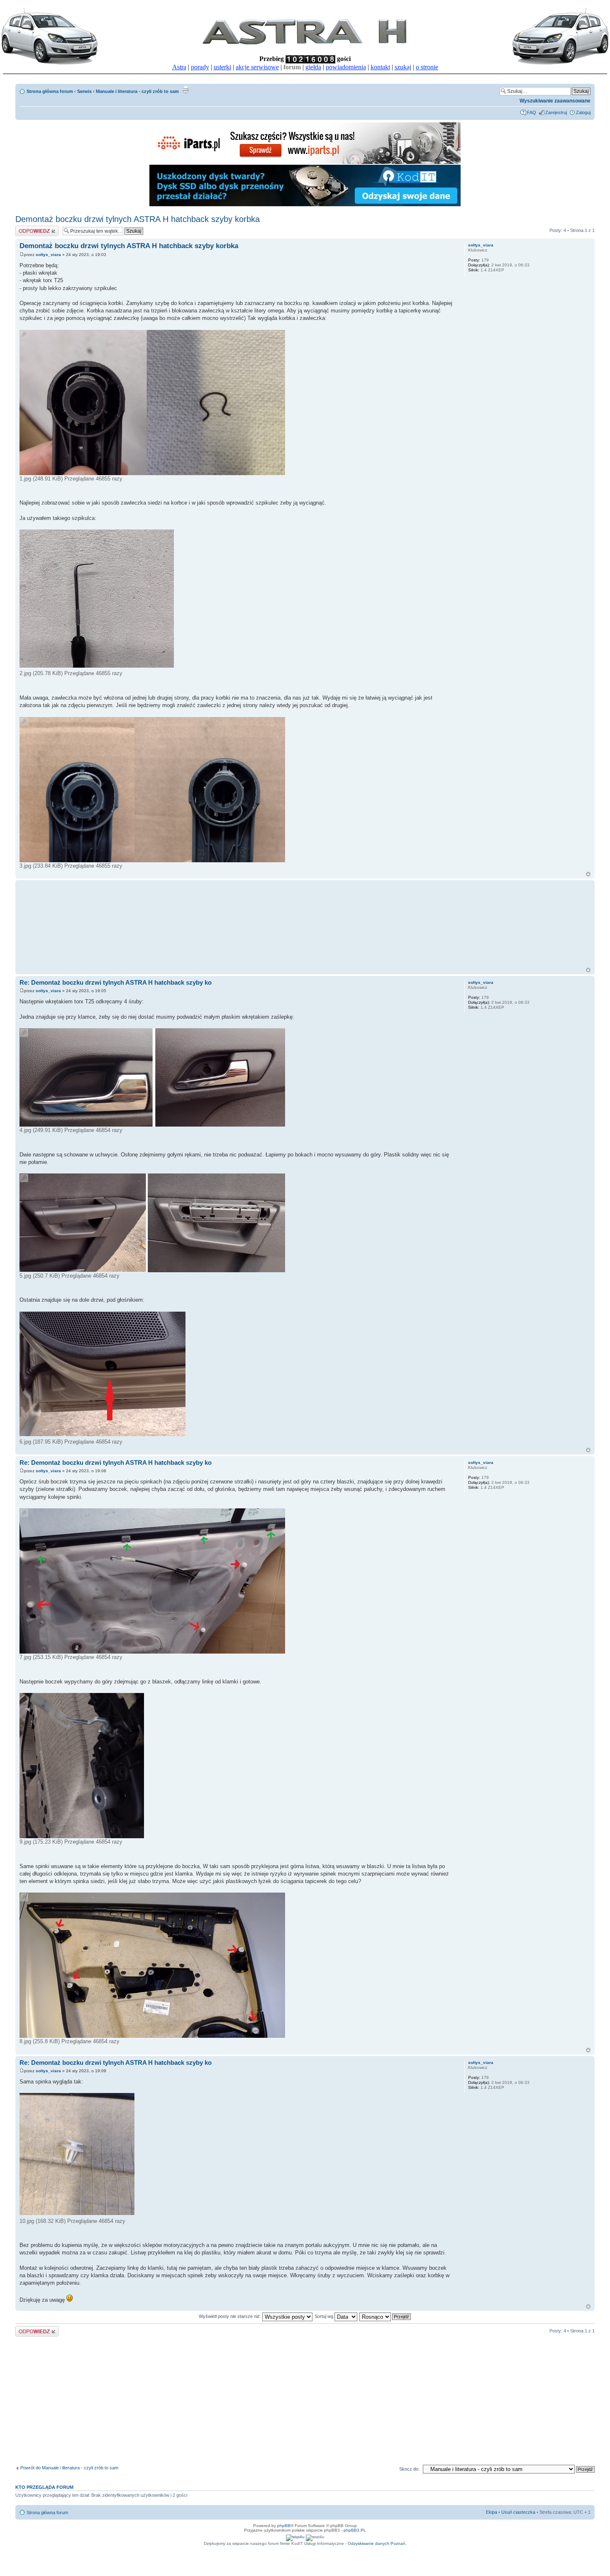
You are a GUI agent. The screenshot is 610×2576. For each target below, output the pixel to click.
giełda (313, 67)
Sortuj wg (325, 2316)
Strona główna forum (50, 91)
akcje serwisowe (257, 67)
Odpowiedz (27, 228)
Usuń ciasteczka (518, 2512)
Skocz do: (409, 2469)
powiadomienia (346, 67)
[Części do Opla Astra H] (305, 162)
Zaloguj (583, 112)
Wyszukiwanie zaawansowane (555, 101)
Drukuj (185, 90)
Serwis (84, 91)
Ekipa (492, 2512)
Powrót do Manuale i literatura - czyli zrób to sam (69, 2468)
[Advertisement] (175, 924)
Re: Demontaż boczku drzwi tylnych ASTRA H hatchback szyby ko (116, 982)
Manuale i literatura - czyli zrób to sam (137, 91)
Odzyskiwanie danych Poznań (377, 2543)
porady (200, 67)
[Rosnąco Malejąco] (386, 2316)
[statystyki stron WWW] (295, 2537)
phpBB (284, 2526)
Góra (588, 874)
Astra (179, 67)
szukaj (403, 67)
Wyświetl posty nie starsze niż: (231, 2316)
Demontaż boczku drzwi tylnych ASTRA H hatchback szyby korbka (138, 219)
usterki (222, 67)
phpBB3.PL (355, 2530)
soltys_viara (48, 255)
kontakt (380, 67)
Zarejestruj (556, 112)
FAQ (532, 112)
